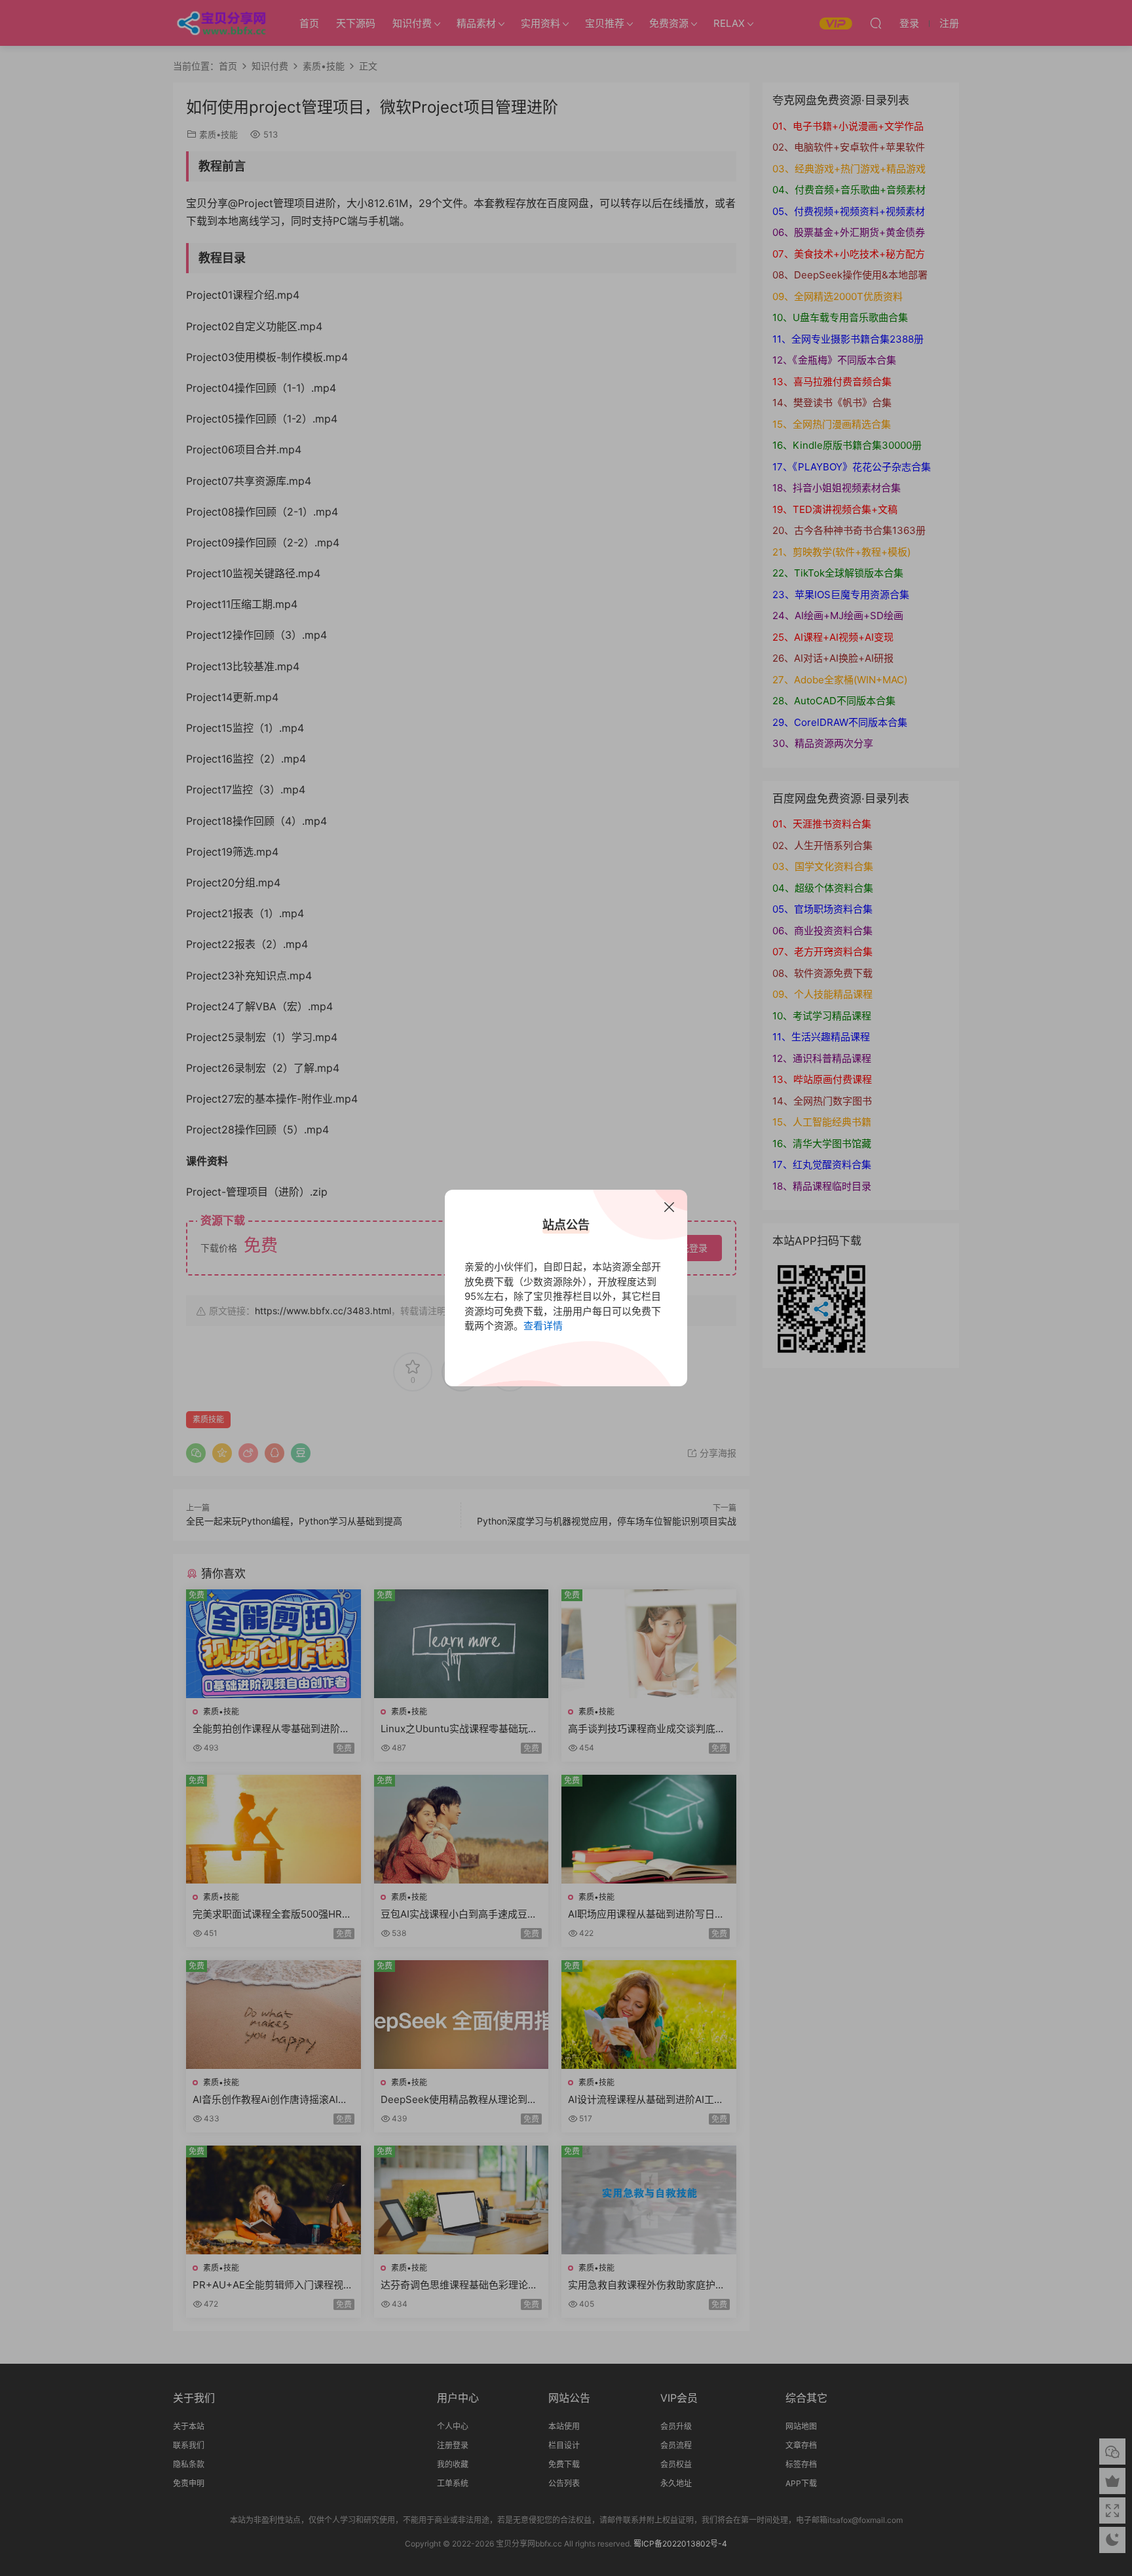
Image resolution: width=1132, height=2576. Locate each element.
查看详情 (543, 1326)
